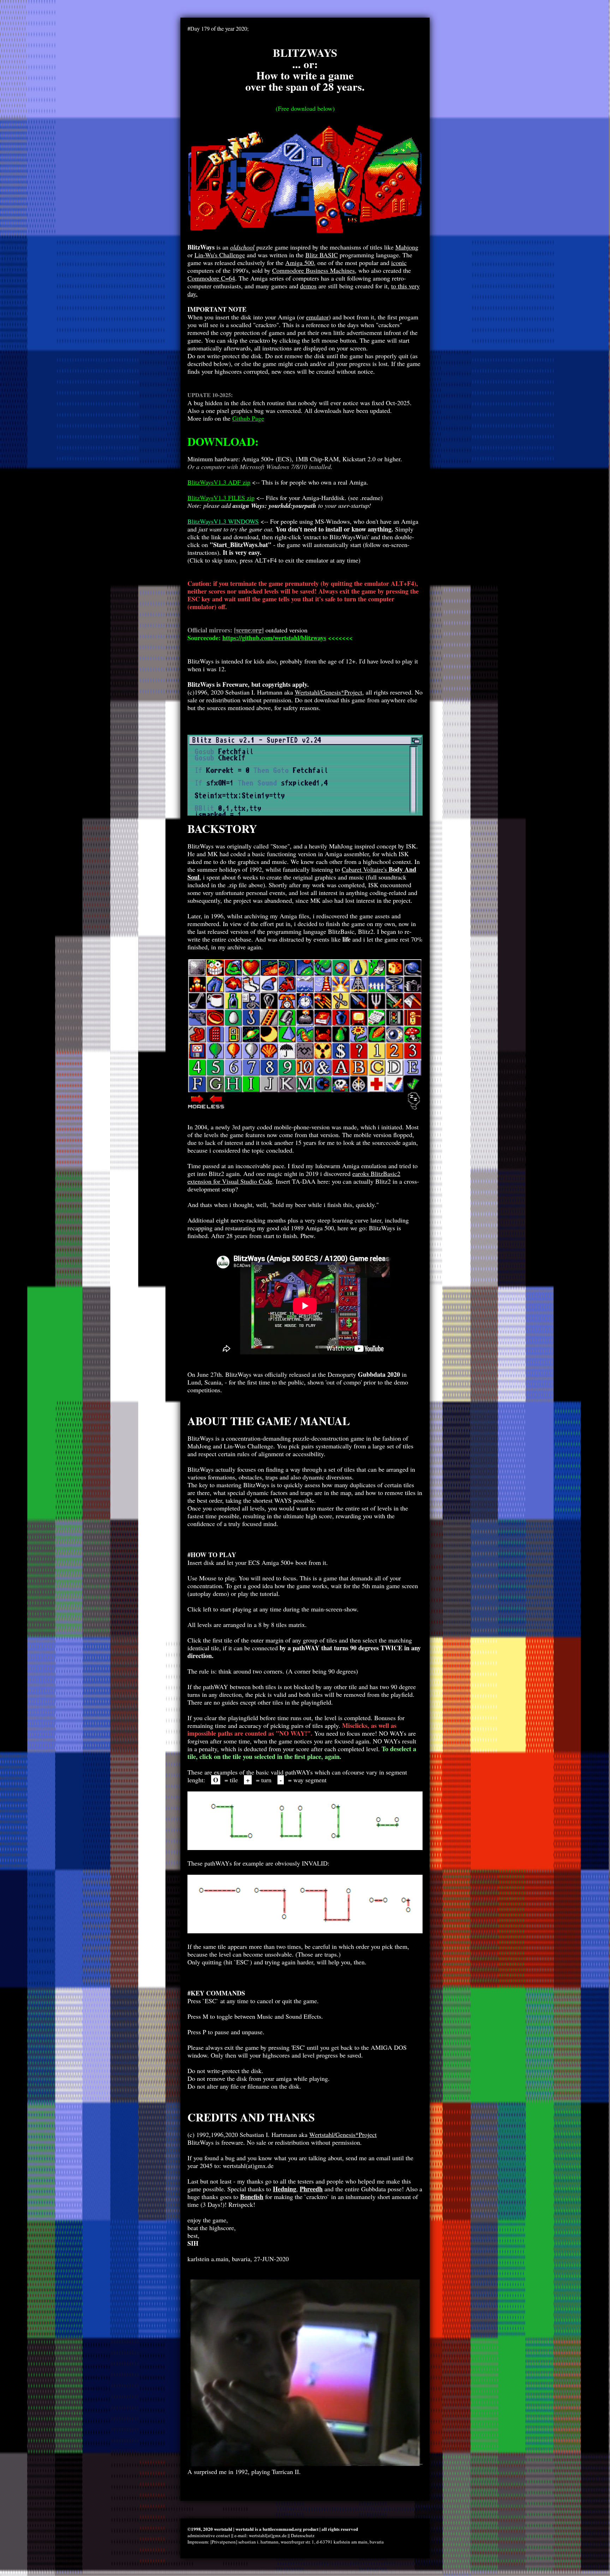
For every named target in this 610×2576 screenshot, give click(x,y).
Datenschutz (303, 2535)
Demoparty (364, 1374)
